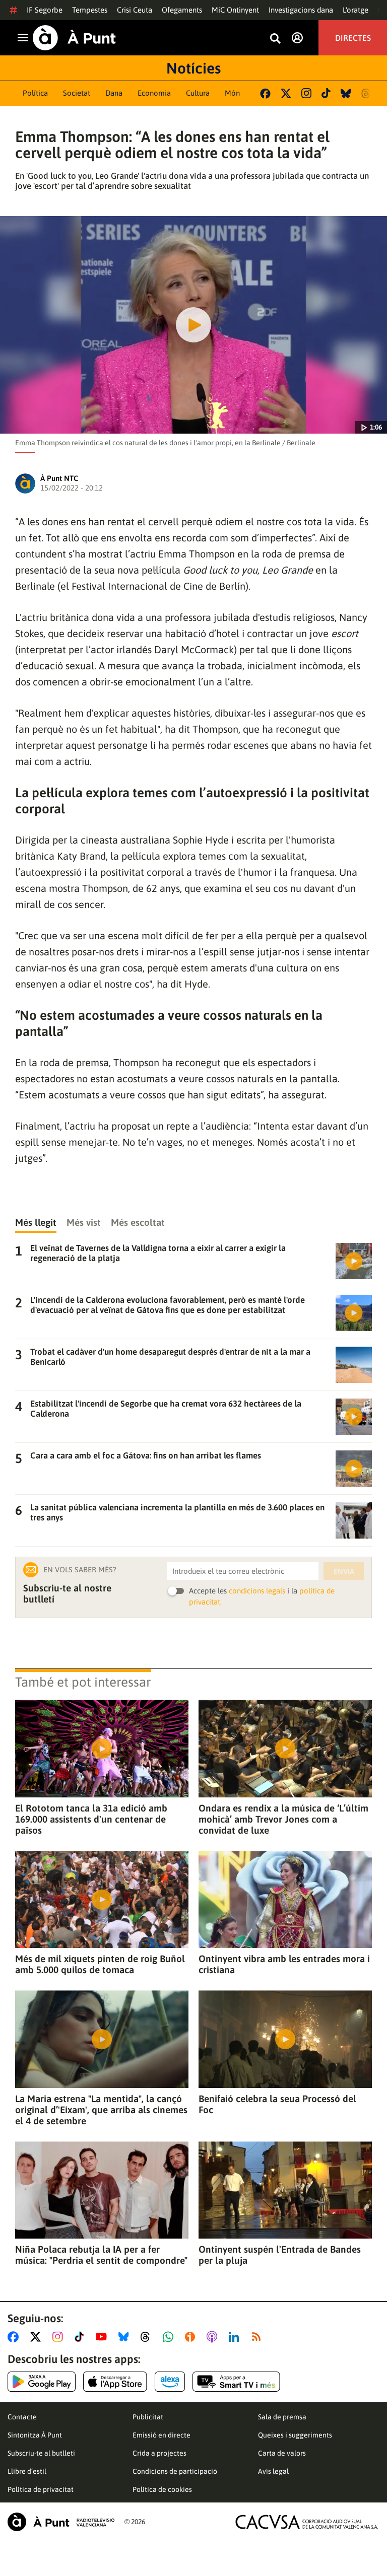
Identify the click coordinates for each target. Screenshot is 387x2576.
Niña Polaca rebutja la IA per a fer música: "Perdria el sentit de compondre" (101, 2255)
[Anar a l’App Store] (115, 2382)
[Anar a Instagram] (60, 2337)
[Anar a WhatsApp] (170, 2337)
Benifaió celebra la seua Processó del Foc (277, 2104)
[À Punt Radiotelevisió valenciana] (61, 2522)
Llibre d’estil (27, 2471)
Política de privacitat (41, 2489)
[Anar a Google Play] (42, 2382)
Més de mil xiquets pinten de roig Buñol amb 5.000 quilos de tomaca (100, 1964)
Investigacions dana (301, 10)
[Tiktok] (326, 93)
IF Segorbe (45, 10)
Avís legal (273, 2471)
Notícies (193, 68)
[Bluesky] (346, 93)
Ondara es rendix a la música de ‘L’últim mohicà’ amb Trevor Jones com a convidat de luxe (283, 1819)
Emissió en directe (162, 2435)
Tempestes (90, 10)
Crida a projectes (159, 2453)
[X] (286, 93)
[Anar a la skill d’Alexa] (170, 2382)
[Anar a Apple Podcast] (214, 2337)
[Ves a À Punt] (74, 38)
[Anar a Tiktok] (81, 2337)
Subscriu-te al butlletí (41, 2453)
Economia (154, 93)
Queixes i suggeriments (295, 2435)
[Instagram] (306, 93)
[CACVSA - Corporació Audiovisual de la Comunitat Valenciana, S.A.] (307, 2522)
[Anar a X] (38, 2337)
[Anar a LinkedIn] (236, 2337)
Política (35, 93)
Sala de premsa (282, 2417)
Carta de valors (282, 2453)
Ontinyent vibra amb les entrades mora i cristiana (284, 1964)
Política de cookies (162, 2489)
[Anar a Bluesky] (126, 2337)
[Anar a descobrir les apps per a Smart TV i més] (236, 2382)
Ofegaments (182, 10)
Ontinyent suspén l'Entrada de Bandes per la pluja (280, 2255)
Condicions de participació (175, 2471)
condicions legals (257, 1591)
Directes (353, 38)
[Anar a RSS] (259, 2337)
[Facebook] (265, 93)
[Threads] (367, 93)
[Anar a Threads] (148, 2337)
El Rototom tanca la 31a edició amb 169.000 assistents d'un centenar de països (91, 1819)
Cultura (198, 93)
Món (232, 93)
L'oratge (356, 10)
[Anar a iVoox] (192, 2337)
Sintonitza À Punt (35, 2435)
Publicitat (148, 2417)
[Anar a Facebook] (15, 2337)
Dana (114, 93)
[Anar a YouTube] (103, 2337)
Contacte (22, 2417)
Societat (77, 93)
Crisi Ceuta (135, 10)
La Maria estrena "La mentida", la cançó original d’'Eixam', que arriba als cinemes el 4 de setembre (101, 2110)
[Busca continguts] (275, 39)
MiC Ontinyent (235, 10)
